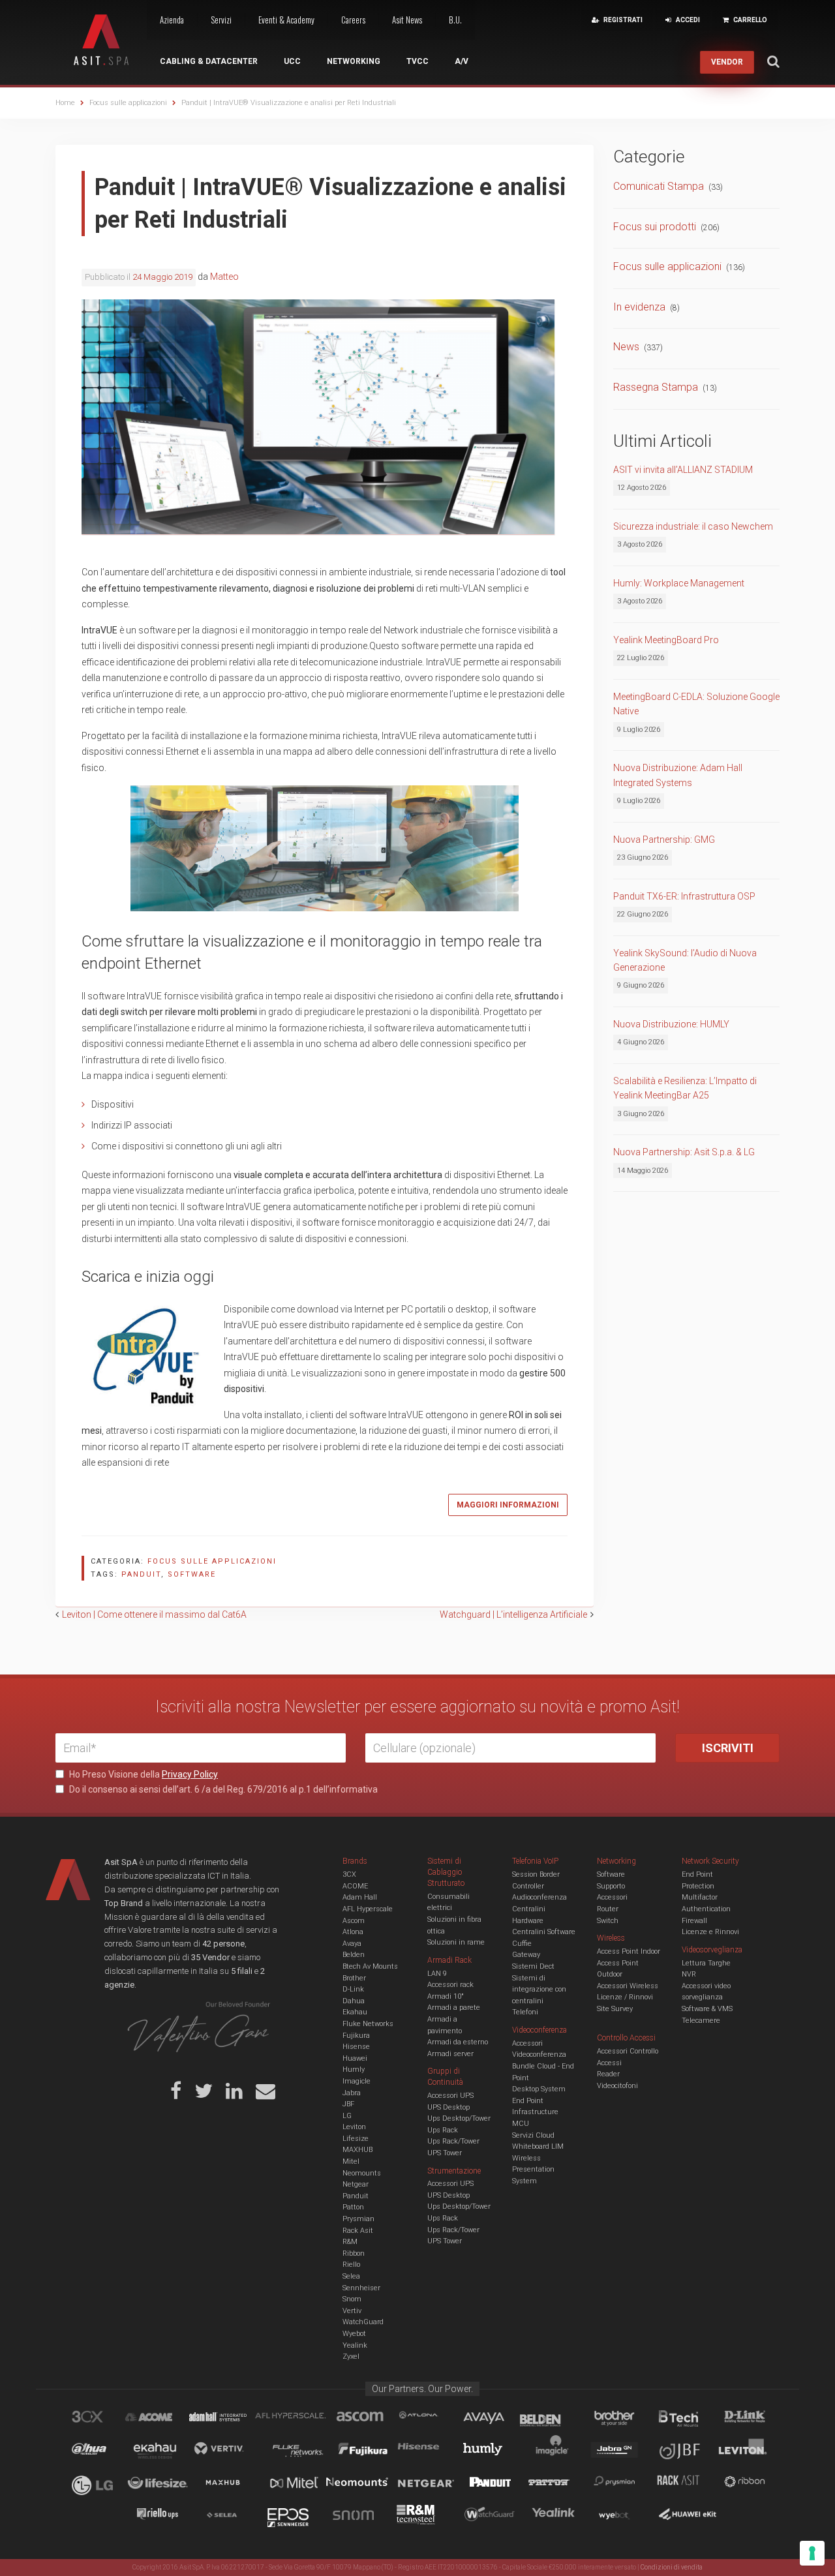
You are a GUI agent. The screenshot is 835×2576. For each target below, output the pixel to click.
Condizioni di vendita (672, 2567)
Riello (351, 2265)
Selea (351, 2276)
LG (347, 2116)
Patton (353, 2207)
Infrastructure (535, 2112)
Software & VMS (707, 2009)
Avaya (352, 1944)
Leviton (354, 2127)
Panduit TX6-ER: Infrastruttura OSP (684, 896)
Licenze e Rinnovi (710, 1932)
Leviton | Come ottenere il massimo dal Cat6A (154, 1614)
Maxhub (230, 2484)
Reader (608, 2074)
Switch (608, 1921)
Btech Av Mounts (370, 1966)
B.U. (455, 20)
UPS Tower (445, 2153)
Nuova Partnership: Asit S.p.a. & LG (684, 1152)
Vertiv (352, 2311)
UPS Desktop (448, 2107)
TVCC (417, 61)
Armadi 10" (446, 1996)
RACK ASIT (687, 2484)
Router (608, 1909)
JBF (348, 2104)
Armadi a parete (454, 2008)
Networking (354, 61)
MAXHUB (357, 2150)
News (626, 347)
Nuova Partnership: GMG (664, 840)
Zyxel (351, 2356)
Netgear (356, 2184)
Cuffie (522, 1944)
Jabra (352, 2093)
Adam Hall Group (230, 2419)
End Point (528, 2101)
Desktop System (539, 2089)
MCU (521, 2124)
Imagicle (357, 2081)
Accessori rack (450, 1985)
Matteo (224, 277)
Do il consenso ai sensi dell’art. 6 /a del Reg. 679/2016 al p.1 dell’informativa (222, 1789)
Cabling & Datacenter (209, 61)
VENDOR (727, 62)
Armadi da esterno (458, 2042)
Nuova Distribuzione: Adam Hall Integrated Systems (678, 775)
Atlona (353, 1932)
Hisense (356, 2047)
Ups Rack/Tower (453, 2141)
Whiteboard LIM (538, 2146)
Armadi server (450, 2054)
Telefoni (525, 2012)
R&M (350, 2242)
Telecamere (701, 2021)
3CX (349, 1874)
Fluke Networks (368, 2024)
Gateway (526, 1955)
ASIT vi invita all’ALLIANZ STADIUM (683, 470)
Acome (165, 2419)
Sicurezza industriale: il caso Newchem (693, 526)
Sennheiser (361, 2288)
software (192, 1574)
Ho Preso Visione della (143, 1774)
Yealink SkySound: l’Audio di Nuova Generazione (685, 960)
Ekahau (355, 2012)
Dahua (354, 2001)
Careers (353, 20)
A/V (462, 61)
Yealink (355, 2345)
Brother (354, 1978)
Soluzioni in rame (456, 1942)
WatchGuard (363, 2322)
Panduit (356, 2196)
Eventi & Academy (286, 20)
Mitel (351, 2161)
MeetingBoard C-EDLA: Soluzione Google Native (696, 704)
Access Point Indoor (629, 1951)
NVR (689, 1974)
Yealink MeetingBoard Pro (666, 640)
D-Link (353, 1989)
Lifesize (356, 2139)
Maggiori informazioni (508, 1505)
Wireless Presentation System (533, 2170)
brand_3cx (100, 2419)
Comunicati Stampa (659, 186)
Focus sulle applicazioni (212, 1561)
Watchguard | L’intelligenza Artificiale (513, 1614)
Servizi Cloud (533, 2135)
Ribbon (354, 2253)
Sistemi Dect (533, 1966)
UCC (292, 61)
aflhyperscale (296, 2419)
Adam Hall (360, 1897)
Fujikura (356, 2036)
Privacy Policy (190, 1774)
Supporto (611, 1886)
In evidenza (639, 307)
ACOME (355, 1886)
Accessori (612, 1897)
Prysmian (358, 2219)
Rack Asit (358, 2231)
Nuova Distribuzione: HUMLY (671, 1024)
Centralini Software (544, 1932)
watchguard (491, 2517)
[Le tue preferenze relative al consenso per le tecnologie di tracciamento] (812, 2553)
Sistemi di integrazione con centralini (539, 1990)
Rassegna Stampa (656, 387)
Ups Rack (443, 2130)
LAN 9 (437, 1974)
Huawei (355, 2058)
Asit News (407, 20)
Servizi (221, 20)
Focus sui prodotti (655, 227)
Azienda (172, 20)
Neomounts (362, 2173)
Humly (354, 2069)
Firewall (694, 1921)
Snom (352, 2299)
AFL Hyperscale (368, 1909)
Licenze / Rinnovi (625, 1997)
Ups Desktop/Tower (459, 2118)
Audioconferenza (539, 1897)
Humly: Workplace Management (679, 583)
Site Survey (615, 2009)
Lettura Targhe (706, 1963)
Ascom (354, 1921)
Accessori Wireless (628, 1986)
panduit (141, 1574)
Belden (354, 1955)
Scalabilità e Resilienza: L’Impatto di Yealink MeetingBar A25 (685, 1088)
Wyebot (354, 2334)
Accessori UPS (450, 2096)
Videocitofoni (617, 2086)
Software (611, 1874)
